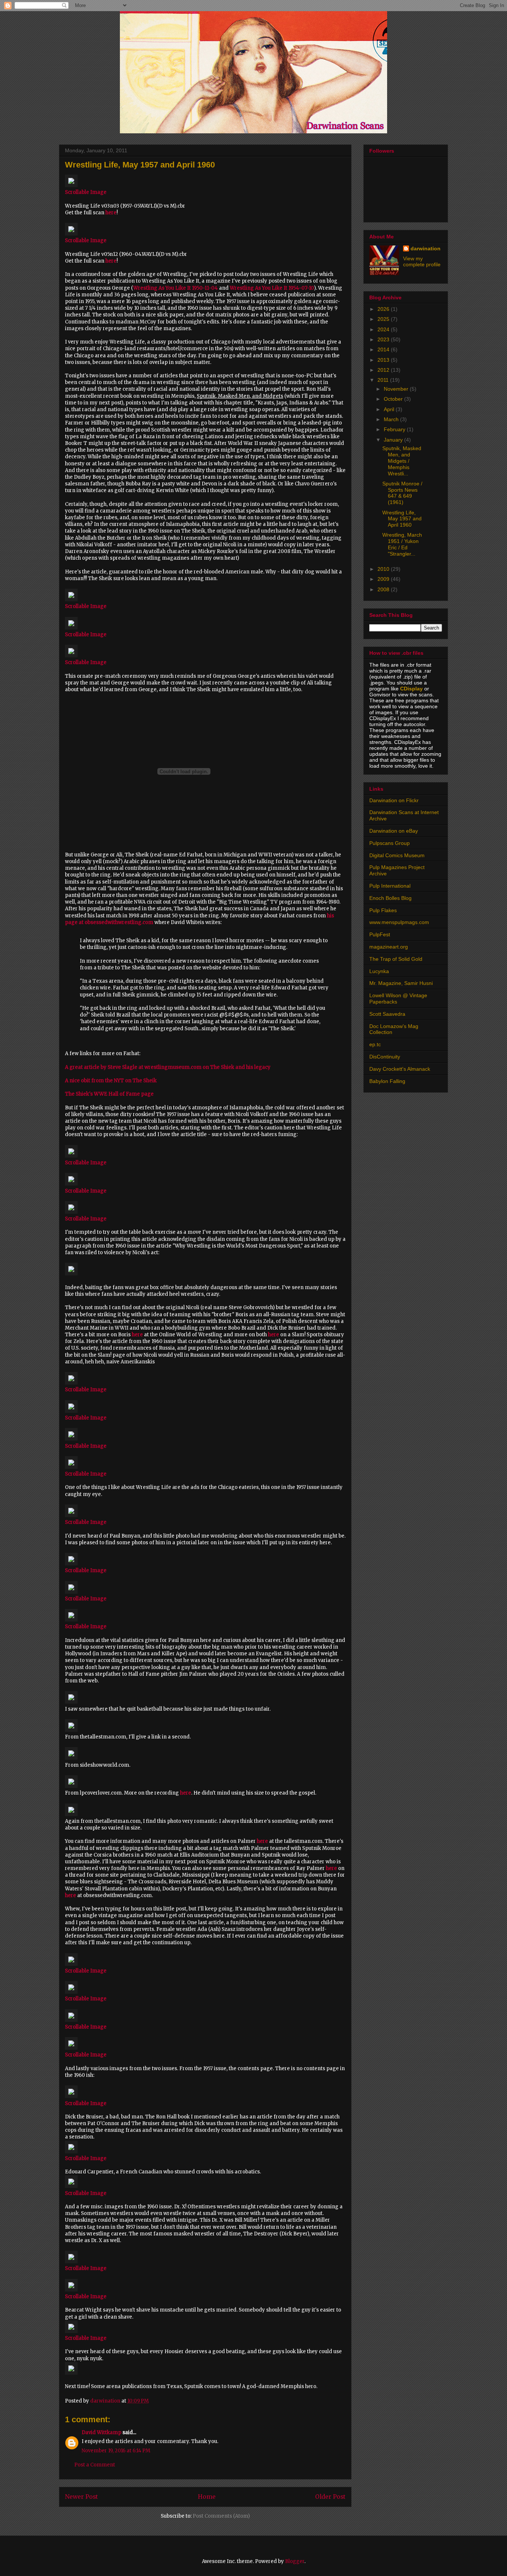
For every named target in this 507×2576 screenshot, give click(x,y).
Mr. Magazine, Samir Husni (401, 983)
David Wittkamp (102, 2432)
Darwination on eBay (394, 831)
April (390, 409)
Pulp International (390, 886)
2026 (384, 309)
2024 (384, 329)
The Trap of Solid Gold (396, 959)
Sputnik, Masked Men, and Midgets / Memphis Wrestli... (402, 461)
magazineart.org (389, 947)
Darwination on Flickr (394, 800)
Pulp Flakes (383, 910)
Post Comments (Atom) (221, 2516)
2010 (384, 569)
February (395, 429)
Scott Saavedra (387, 1014)
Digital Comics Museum (397, 855)
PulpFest (380, 934)
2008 (384, 589)
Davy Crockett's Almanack (400, 1069)
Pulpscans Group (390, 843)
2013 (384, 360)
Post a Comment (95, 2465)
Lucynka (379, 971)
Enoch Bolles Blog (390, 898)
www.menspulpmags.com (399, 922)
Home (207, 2497)
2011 (384, 380)
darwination (426, 248)
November (397, 389)
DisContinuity (385, 1057)
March (392, 419)
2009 (384, 579)
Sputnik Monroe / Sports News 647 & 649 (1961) (402, 493)
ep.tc (375, 1044)
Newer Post (81, 2497)
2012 (384, 370)
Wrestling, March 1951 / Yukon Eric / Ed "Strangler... (402, 544)
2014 (384, 349)
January (394, 440)
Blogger (295, 2561)
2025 (384, 319)
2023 (384, 339)
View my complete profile (422, 261)
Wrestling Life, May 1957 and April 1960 (402, 519)
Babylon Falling (387, 1081)
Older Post (330, 2497)
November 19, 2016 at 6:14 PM (116, 2451)
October (394, 399)
